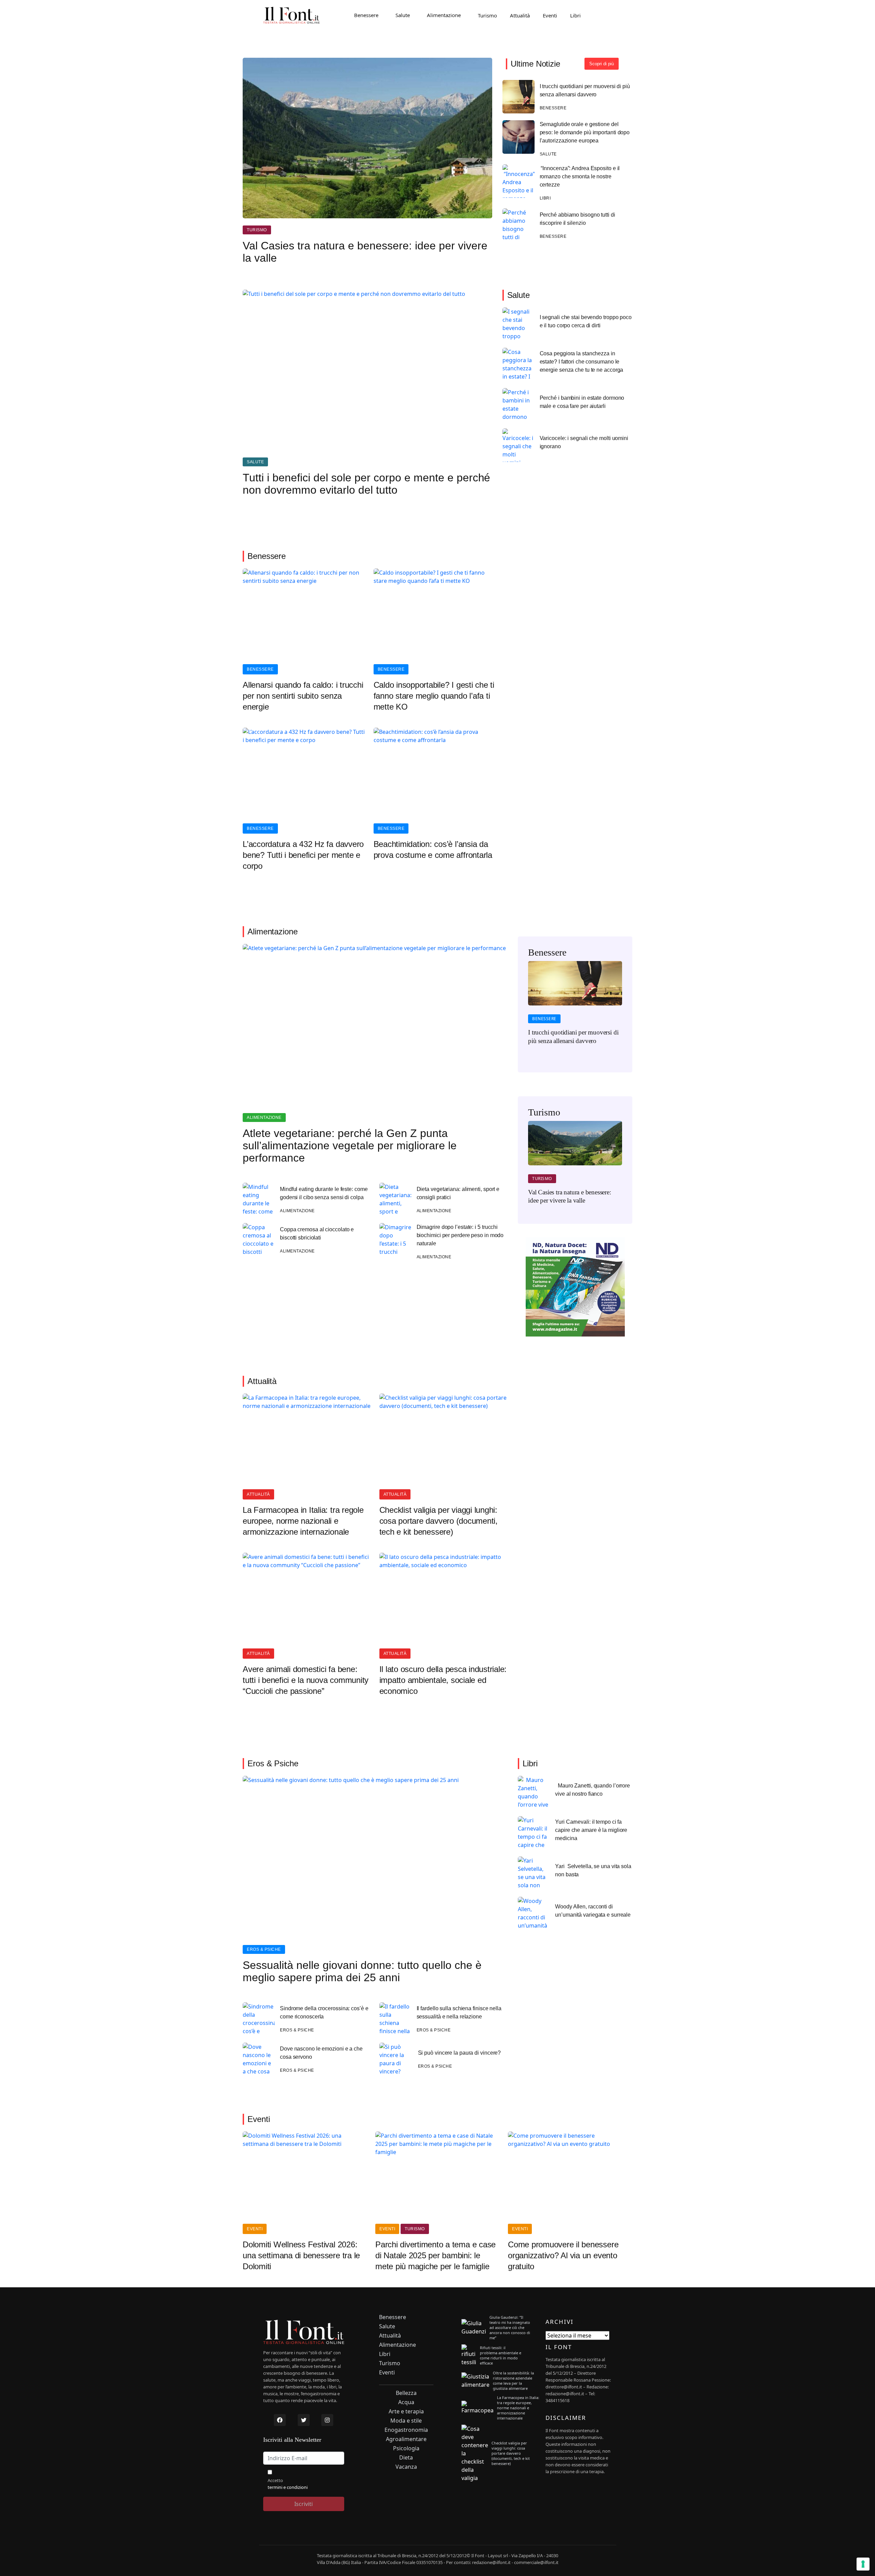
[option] (575, 1007)
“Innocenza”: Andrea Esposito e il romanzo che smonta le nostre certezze (580, 176)
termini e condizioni (288, 2487)
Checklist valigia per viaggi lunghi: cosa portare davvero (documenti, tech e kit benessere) (439, 1521)
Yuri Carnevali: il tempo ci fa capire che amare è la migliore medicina (591, 1830)
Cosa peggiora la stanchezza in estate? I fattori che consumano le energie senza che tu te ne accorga (582, 362)
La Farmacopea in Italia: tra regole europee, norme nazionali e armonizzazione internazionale (303, 1521)
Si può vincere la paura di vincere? (460, 2053)
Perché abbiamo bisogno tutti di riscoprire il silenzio (577, 219)
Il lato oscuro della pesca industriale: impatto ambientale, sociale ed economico (443, 1680)
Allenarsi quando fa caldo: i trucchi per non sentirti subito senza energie (303, 696)
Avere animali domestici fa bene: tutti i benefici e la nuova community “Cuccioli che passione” (306, 1680)
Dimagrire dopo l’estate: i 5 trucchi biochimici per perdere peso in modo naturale (460, 1235)
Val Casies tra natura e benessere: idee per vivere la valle (365, 252)
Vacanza (406, 2467)
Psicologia (406, 2448)
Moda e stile (406, 2421)
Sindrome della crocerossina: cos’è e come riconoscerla (324, 2012)
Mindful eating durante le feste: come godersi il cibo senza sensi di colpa (324, 1193)
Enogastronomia (406, 2430)
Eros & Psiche (264, 1949)
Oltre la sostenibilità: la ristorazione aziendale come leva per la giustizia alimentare (513, 2381)
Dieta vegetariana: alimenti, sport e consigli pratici (458, 1193)
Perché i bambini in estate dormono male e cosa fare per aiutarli (582, 402)
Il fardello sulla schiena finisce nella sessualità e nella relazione (459, 2012)
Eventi (550, 15)
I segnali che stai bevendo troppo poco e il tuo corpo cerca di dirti (586, 321)
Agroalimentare (406, 2439)
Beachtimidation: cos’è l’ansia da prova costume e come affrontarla (433, 849)
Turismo (487, 15)
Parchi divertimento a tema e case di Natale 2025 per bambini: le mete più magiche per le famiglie (435, 2255)
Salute (403, 15)
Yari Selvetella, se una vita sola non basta (593, 1870)
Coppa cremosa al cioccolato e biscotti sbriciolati (317, 1234)
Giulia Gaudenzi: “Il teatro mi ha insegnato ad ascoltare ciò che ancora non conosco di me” (510, 2327)
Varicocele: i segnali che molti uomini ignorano (584, 442)
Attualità (520, 15)
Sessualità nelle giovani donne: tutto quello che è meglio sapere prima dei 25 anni (362, 1971)
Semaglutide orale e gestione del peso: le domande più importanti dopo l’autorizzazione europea (585, 132)
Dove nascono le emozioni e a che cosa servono (321, 2053)
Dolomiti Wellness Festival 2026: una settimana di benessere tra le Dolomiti (301, 2255)
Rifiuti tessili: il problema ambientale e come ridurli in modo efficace (501, 2355)
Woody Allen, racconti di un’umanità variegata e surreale (593, 1911)
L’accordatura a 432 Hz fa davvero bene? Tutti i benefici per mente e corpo (303, 855)
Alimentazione (444, 15)
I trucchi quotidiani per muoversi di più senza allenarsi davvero (585, 90)
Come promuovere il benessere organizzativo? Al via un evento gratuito (563, 2255)
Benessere (366, 15)
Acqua (406, 2402)
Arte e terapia (406, 2411)
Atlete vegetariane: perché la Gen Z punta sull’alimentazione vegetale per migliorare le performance (350, 1146)
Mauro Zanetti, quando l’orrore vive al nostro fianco (593, 1790)
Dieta (406, 2458)
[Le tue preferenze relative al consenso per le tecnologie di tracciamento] (863, 2564)
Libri (575, 15)
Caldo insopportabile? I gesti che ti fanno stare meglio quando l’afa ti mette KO (434, 696)
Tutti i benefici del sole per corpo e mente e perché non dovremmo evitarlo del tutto (366, 484)
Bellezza (406, 2393)
